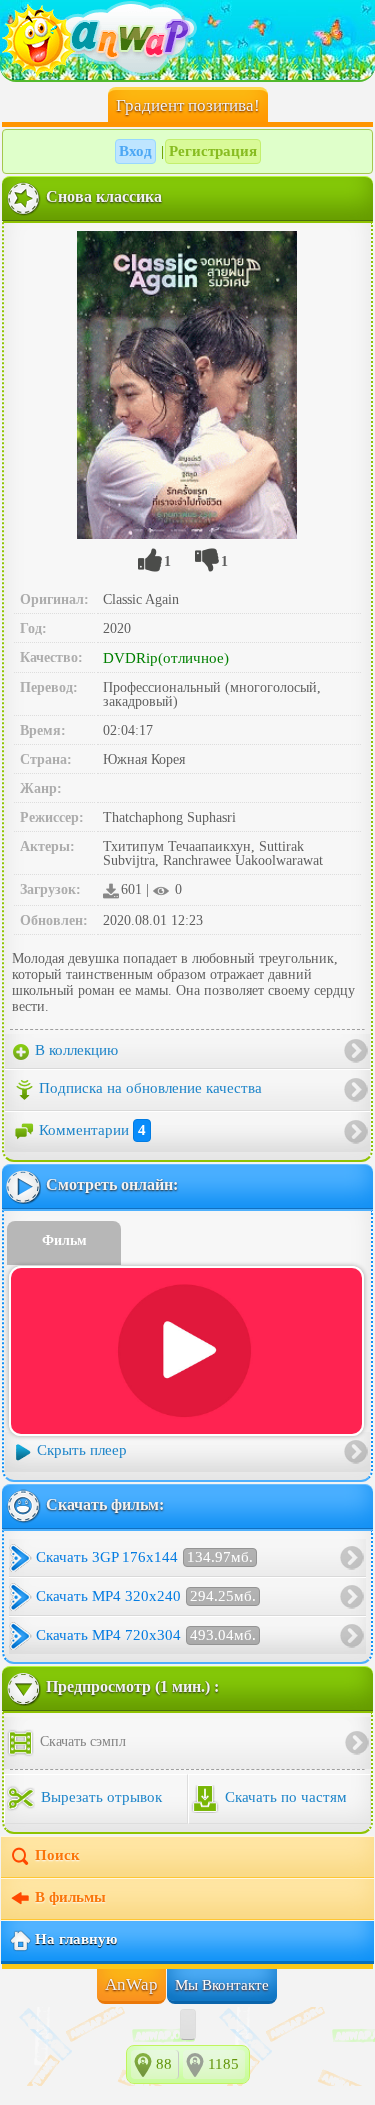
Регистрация (213, 151)
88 (164, 2064)
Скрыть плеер (82, 1451)
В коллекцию (74, 1050)
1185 (223, 2064)
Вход (135, 151)
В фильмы (70, 1898)
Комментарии (92, 1130)
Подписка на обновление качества (150, 1088)
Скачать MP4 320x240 (146, 1596)
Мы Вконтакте (222, 1985)
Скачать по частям (284, 1798)
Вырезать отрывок (99, 1798)
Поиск (57, 1856)
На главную (76, 1940)
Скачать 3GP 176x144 (144, 1557)
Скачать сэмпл (81, 1741)
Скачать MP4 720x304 (146, 1635)
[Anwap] (187, 40)
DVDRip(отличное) (166, 658)
